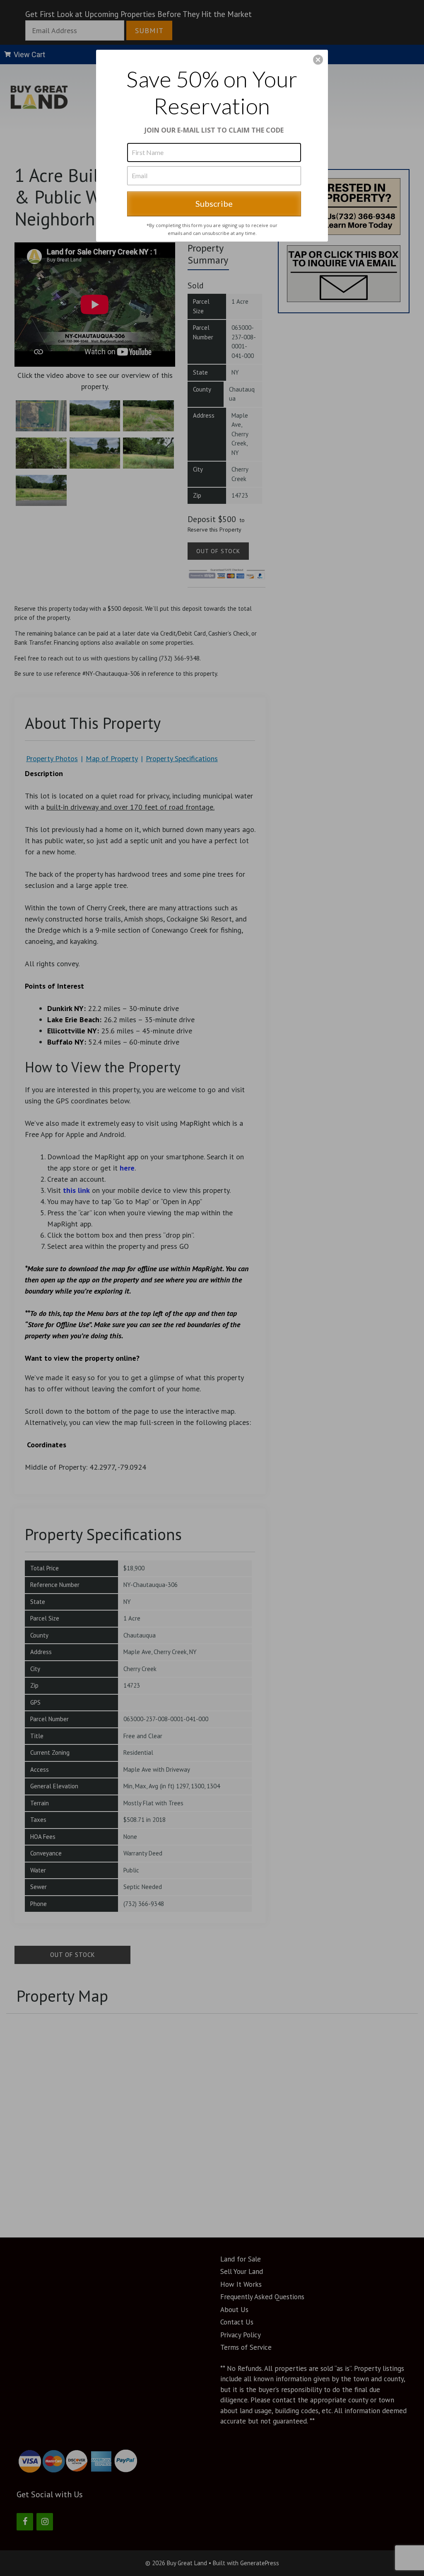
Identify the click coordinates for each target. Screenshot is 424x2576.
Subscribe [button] (214, 203)
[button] (318, 60)
